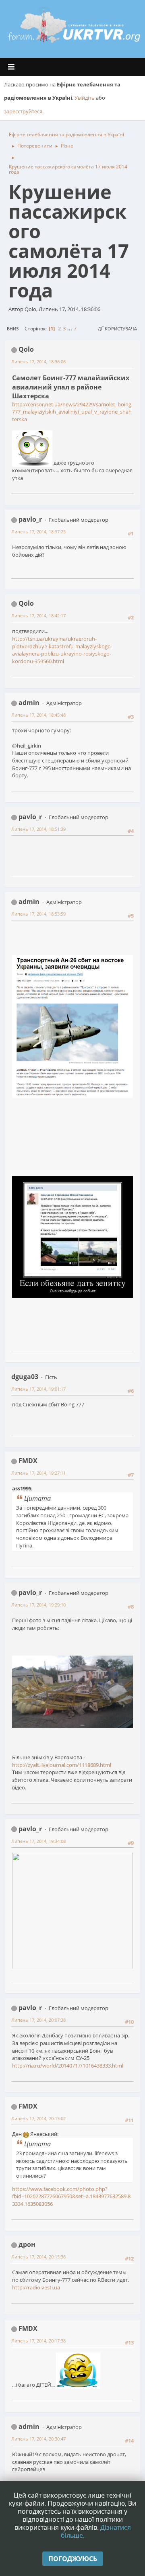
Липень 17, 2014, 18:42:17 (38, 616)
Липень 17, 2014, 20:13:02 (38, 2118)
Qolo (26, 349)
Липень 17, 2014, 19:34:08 (38, 1841)
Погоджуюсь (73, 2559)
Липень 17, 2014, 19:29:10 (38, 1605)
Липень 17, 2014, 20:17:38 (38, 2341)
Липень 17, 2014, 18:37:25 (38, 532)
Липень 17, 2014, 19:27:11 (38, 1473)
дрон (27, 2244)
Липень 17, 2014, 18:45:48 (38, 715)
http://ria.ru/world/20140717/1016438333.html (68, 2066)
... (70, 328)
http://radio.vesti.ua (36, 2287)
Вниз (13, 329)
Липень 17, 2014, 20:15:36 (38, 2257)
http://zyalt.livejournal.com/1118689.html (62, 1765)
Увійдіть (85, 98)
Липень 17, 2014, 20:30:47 (38, 2439)
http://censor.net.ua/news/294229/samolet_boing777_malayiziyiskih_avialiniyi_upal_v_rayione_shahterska (72, 412)
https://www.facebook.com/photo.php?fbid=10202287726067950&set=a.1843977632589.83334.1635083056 (71, 2196)
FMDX (28, 1461)
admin (29, 703)
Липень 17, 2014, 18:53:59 (38, 914)
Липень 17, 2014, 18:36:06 (38, 362)
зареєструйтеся (23, 111)
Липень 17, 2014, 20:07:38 (38, 2020)
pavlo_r (30, 519)
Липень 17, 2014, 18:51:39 (38, 829)
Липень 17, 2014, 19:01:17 (38, 1389)
